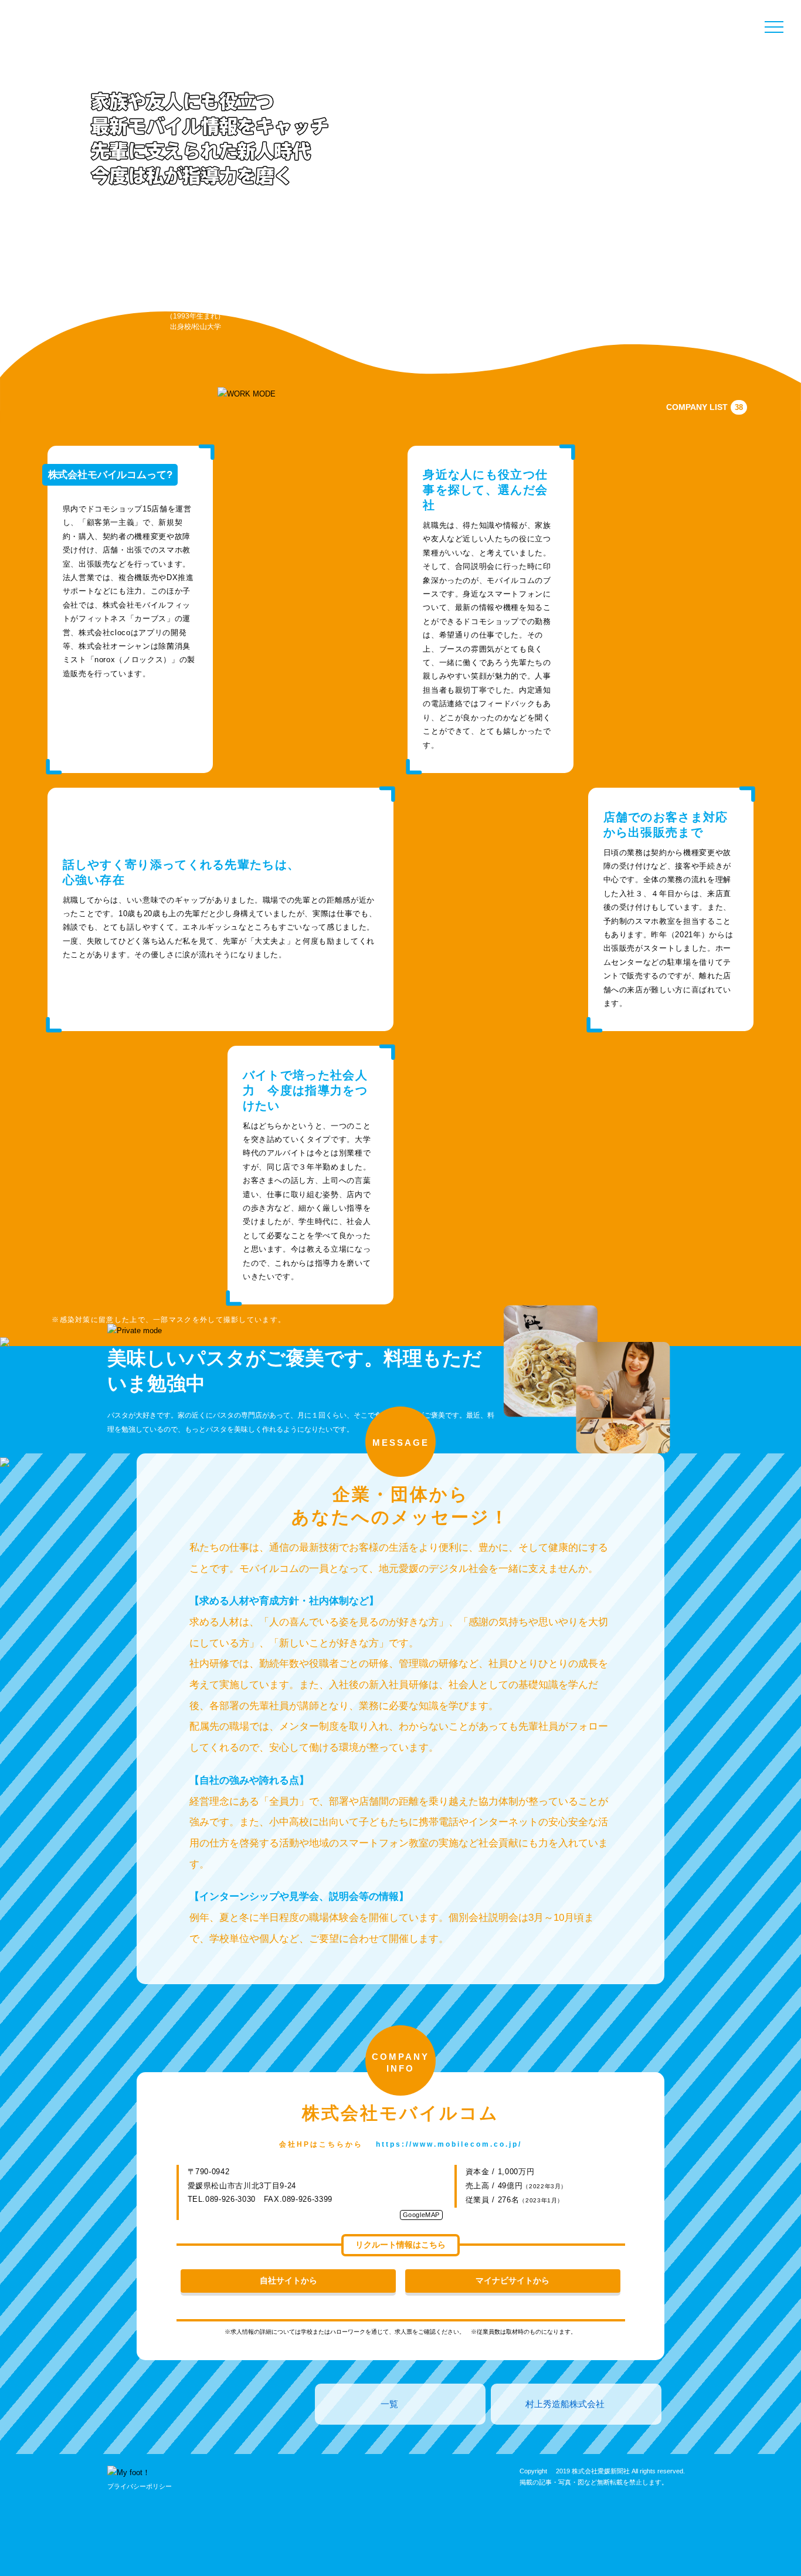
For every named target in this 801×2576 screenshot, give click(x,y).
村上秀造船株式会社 (565, 2404)
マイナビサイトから (512, 2280)
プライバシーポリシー (140, 2486)
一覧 (389, 2404)
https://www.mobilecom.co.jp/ (449, 2144)
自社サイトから (289, 2280)
